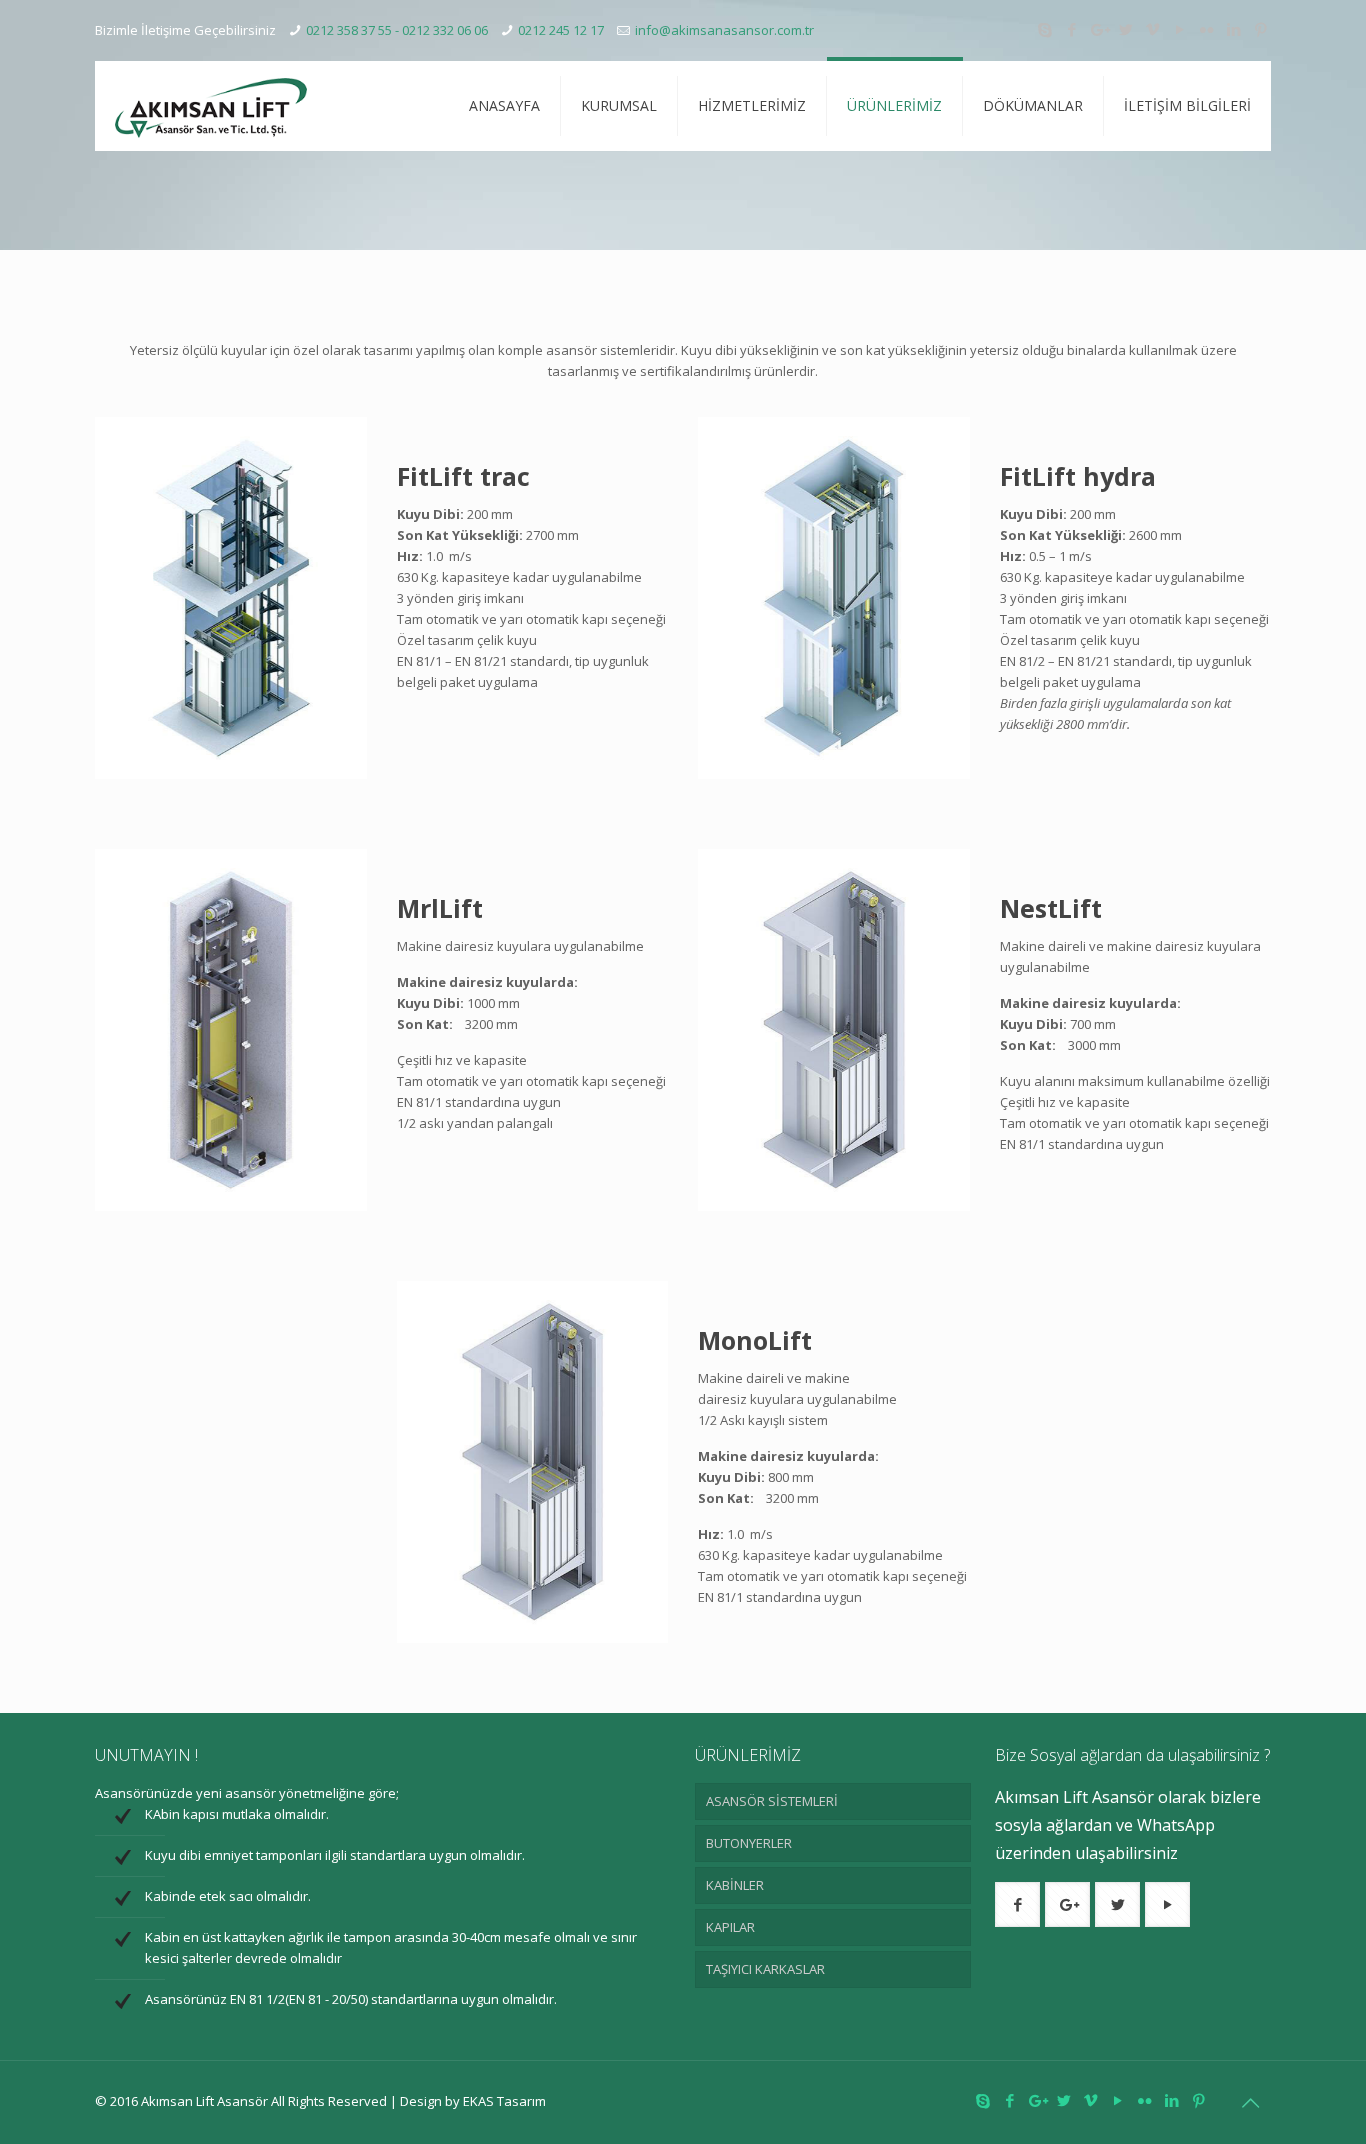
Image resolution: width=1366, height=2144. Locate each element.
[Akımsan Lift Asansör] (211, 106)
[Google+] (1098, 29)
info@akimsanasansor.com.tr (724, 30)
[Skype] (1044, 29)
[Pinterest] (1260, 29)
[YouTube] (1179, 29)
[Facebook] (1071, 29)
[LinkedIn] (1233, 29)
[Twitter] (1125, 29)
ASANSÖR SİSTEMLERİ (772, 1801)
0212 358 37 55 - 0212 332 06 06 (397, 30)
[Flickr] (1206, 29)
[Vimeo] (1152, 29)
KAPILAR (730, 1927)
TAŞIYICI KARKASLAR (765, 1969)
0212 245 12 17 (561, 30)
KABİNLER (735, 1885)
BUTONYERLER (749, 1843)
